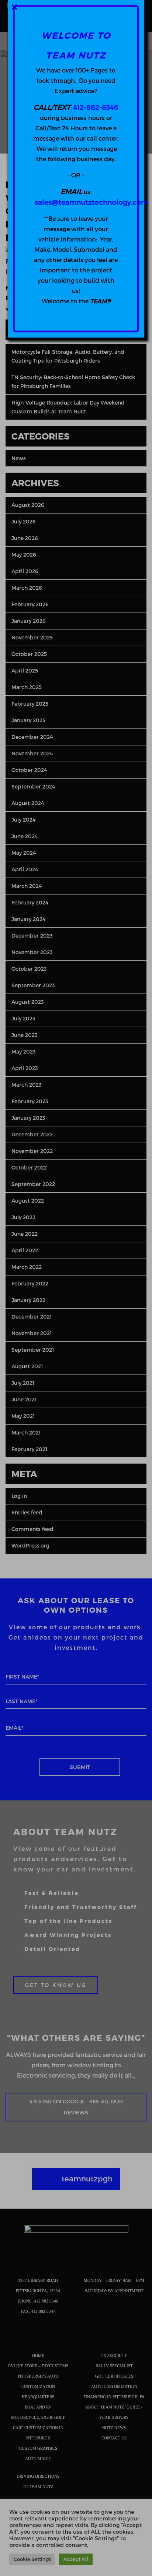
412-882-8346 (96, 107)
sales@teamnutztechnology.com (91, 202)
